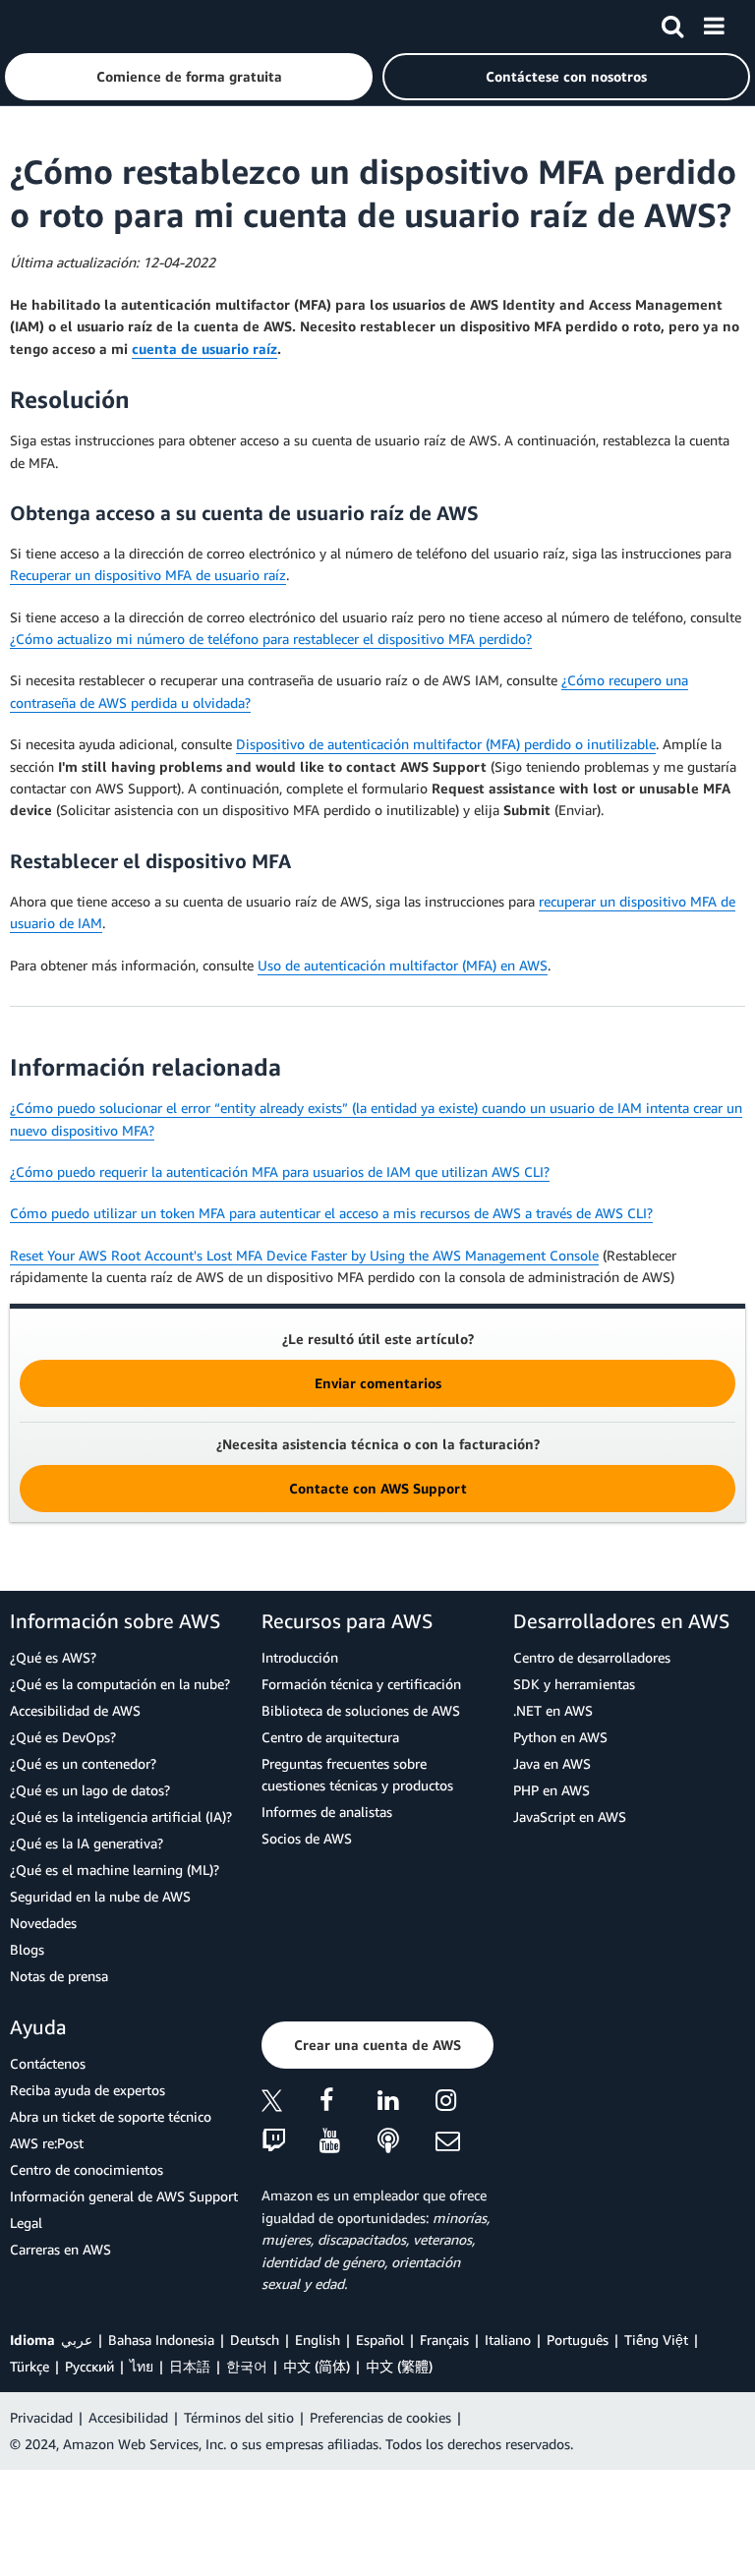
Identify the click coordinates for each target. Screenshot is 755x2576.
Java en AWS (552, 1763)
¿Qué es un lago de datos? (90, 1790)
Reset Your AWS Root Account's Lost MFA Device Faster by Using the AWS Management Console (304, 1255)
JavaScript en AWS (570, 1816)
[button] (189, 77)
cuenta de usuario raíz (204, 349)
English (318, 2340)
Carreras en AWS (60, 2249)
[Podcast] (407, 2142)
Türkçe (29, 2366)
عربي (77, 2340)
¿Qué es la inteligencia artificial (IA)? (121, 1816)
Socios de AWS (307, 1838)
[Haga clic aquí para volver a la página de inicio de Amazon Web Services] (50, 25)
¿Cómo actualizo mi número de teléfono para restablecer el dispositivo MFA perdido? (271, 639)
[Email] (465, 2142)
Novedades (43, 1923)
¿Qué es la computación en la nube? (120, 1684)
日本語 (190, 2366)
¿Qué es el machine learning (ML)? (115, 1870)
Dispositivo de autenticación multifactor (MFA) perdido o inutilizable (446, 744)
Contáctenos (48, 2063)
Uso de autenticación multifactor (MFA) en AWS (403, 965)
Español (380, 2340)
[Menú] (714, 23)
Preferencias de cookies (380, 2417)
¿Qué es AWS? (53, 1657)
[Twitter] (290, 2104)
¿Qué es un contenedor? (83, 1763)
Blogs (27, 1949)
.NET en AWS (553, 1710)
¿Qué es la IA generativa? (87, 1843)
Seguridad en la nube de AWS (100, 1896)
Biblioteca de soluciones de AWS (361, 1710)
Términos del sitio (239, 2417)
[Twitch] (290, 2142)
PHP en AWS (552, 1790)
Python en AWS (560, 1737)
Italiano (508, 2340)
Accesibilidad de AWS (75, 1710)
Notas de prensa (59, 1976)
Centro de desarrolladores (592, 1657)
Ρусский (89, 2366)
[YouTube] (348, 2142)
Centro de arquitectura (330, 1737)
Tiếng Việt (656, 2340)
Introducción (300, 1657)
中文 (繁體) (399, 2366)
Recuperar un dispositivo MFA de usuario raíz (148, 575)
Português (578, 2340)
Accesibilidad (128, 2417)
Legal (26, 2223)
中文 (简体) (317, 2366)
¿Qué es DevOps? (63, 1737)
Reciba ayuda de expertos (87, 2090)
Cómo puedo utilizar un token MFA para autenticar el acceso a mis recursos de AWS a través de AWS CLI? (331, 1213)
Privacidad (41, 2417)
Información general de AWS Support (124, 2196)
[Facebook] (348, 2104)
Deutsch (255, 2340)
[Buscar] (672, 23)
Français (444, 2340)
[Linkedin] (407, 2104)
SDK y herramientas (574, 1684)
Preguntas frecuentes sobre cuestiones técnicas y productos (357, 1774)
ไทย (142, 2366)
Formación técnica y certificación (361, 1684)
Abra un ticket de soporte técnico (111, 2116)
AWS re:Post (47, 2143)
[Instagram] (465, 2104)
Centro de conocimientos (87, 2169)
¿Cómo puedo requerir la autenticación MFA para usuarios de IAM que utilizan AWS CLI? (280, 1171)
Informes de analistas (327, 1812)
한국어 (247, 2366)
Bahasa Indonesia (161, 2340)
